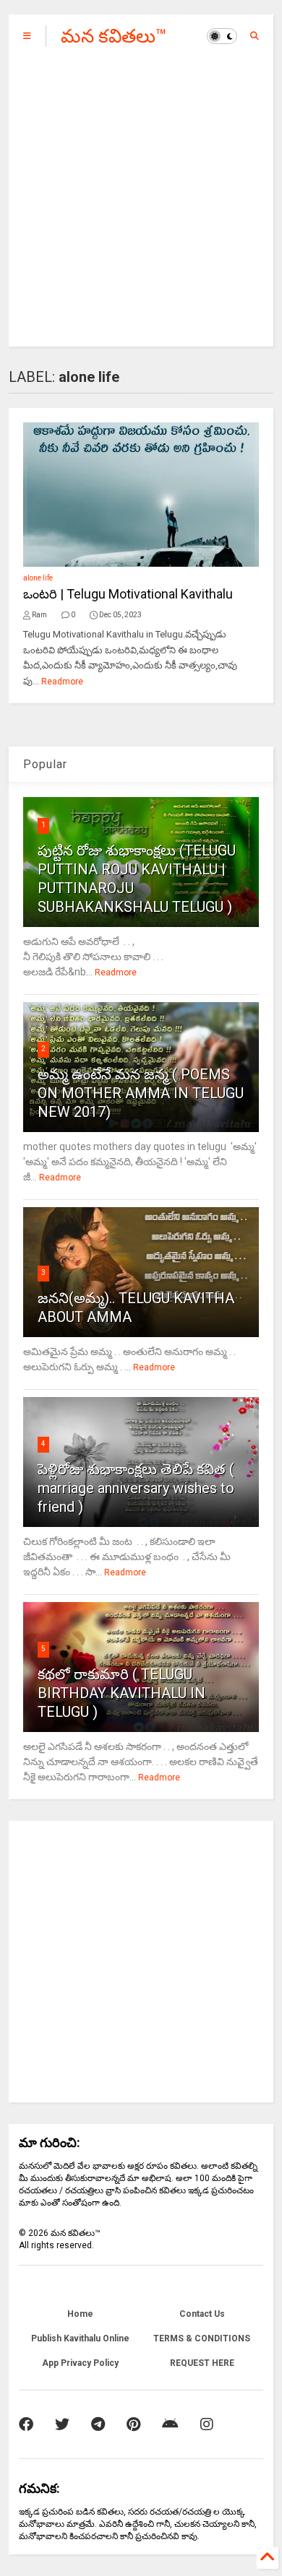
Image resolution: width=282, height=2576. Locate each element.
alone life (38, 578)
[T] (98, 2424)
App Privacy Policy (80, 2363)
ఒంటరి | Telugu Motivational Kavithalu (128, 594)
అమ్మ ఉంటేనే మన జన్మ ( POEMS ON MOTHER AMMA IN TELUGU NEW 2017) (141, 1093)
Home (80, 2314)
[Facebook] (26, 2424)
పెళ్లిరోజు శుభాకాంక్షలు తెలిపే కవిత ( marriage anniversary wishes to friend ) (136, 1488)
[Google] (170, 2424)
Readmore (62, 682)
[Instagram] (207, 2424)
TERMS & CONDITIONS (202, 2338)
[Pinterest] (133, 2424)
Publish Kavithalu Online (80, 2338)
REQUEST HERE (202, 2363)
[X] (62, 2424)
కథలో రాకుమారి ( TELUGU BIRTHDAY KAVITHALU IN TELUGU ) (121, 1693)
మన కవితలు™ (114, 36)
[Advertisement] (141, 206)
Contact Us (202, 2314)
